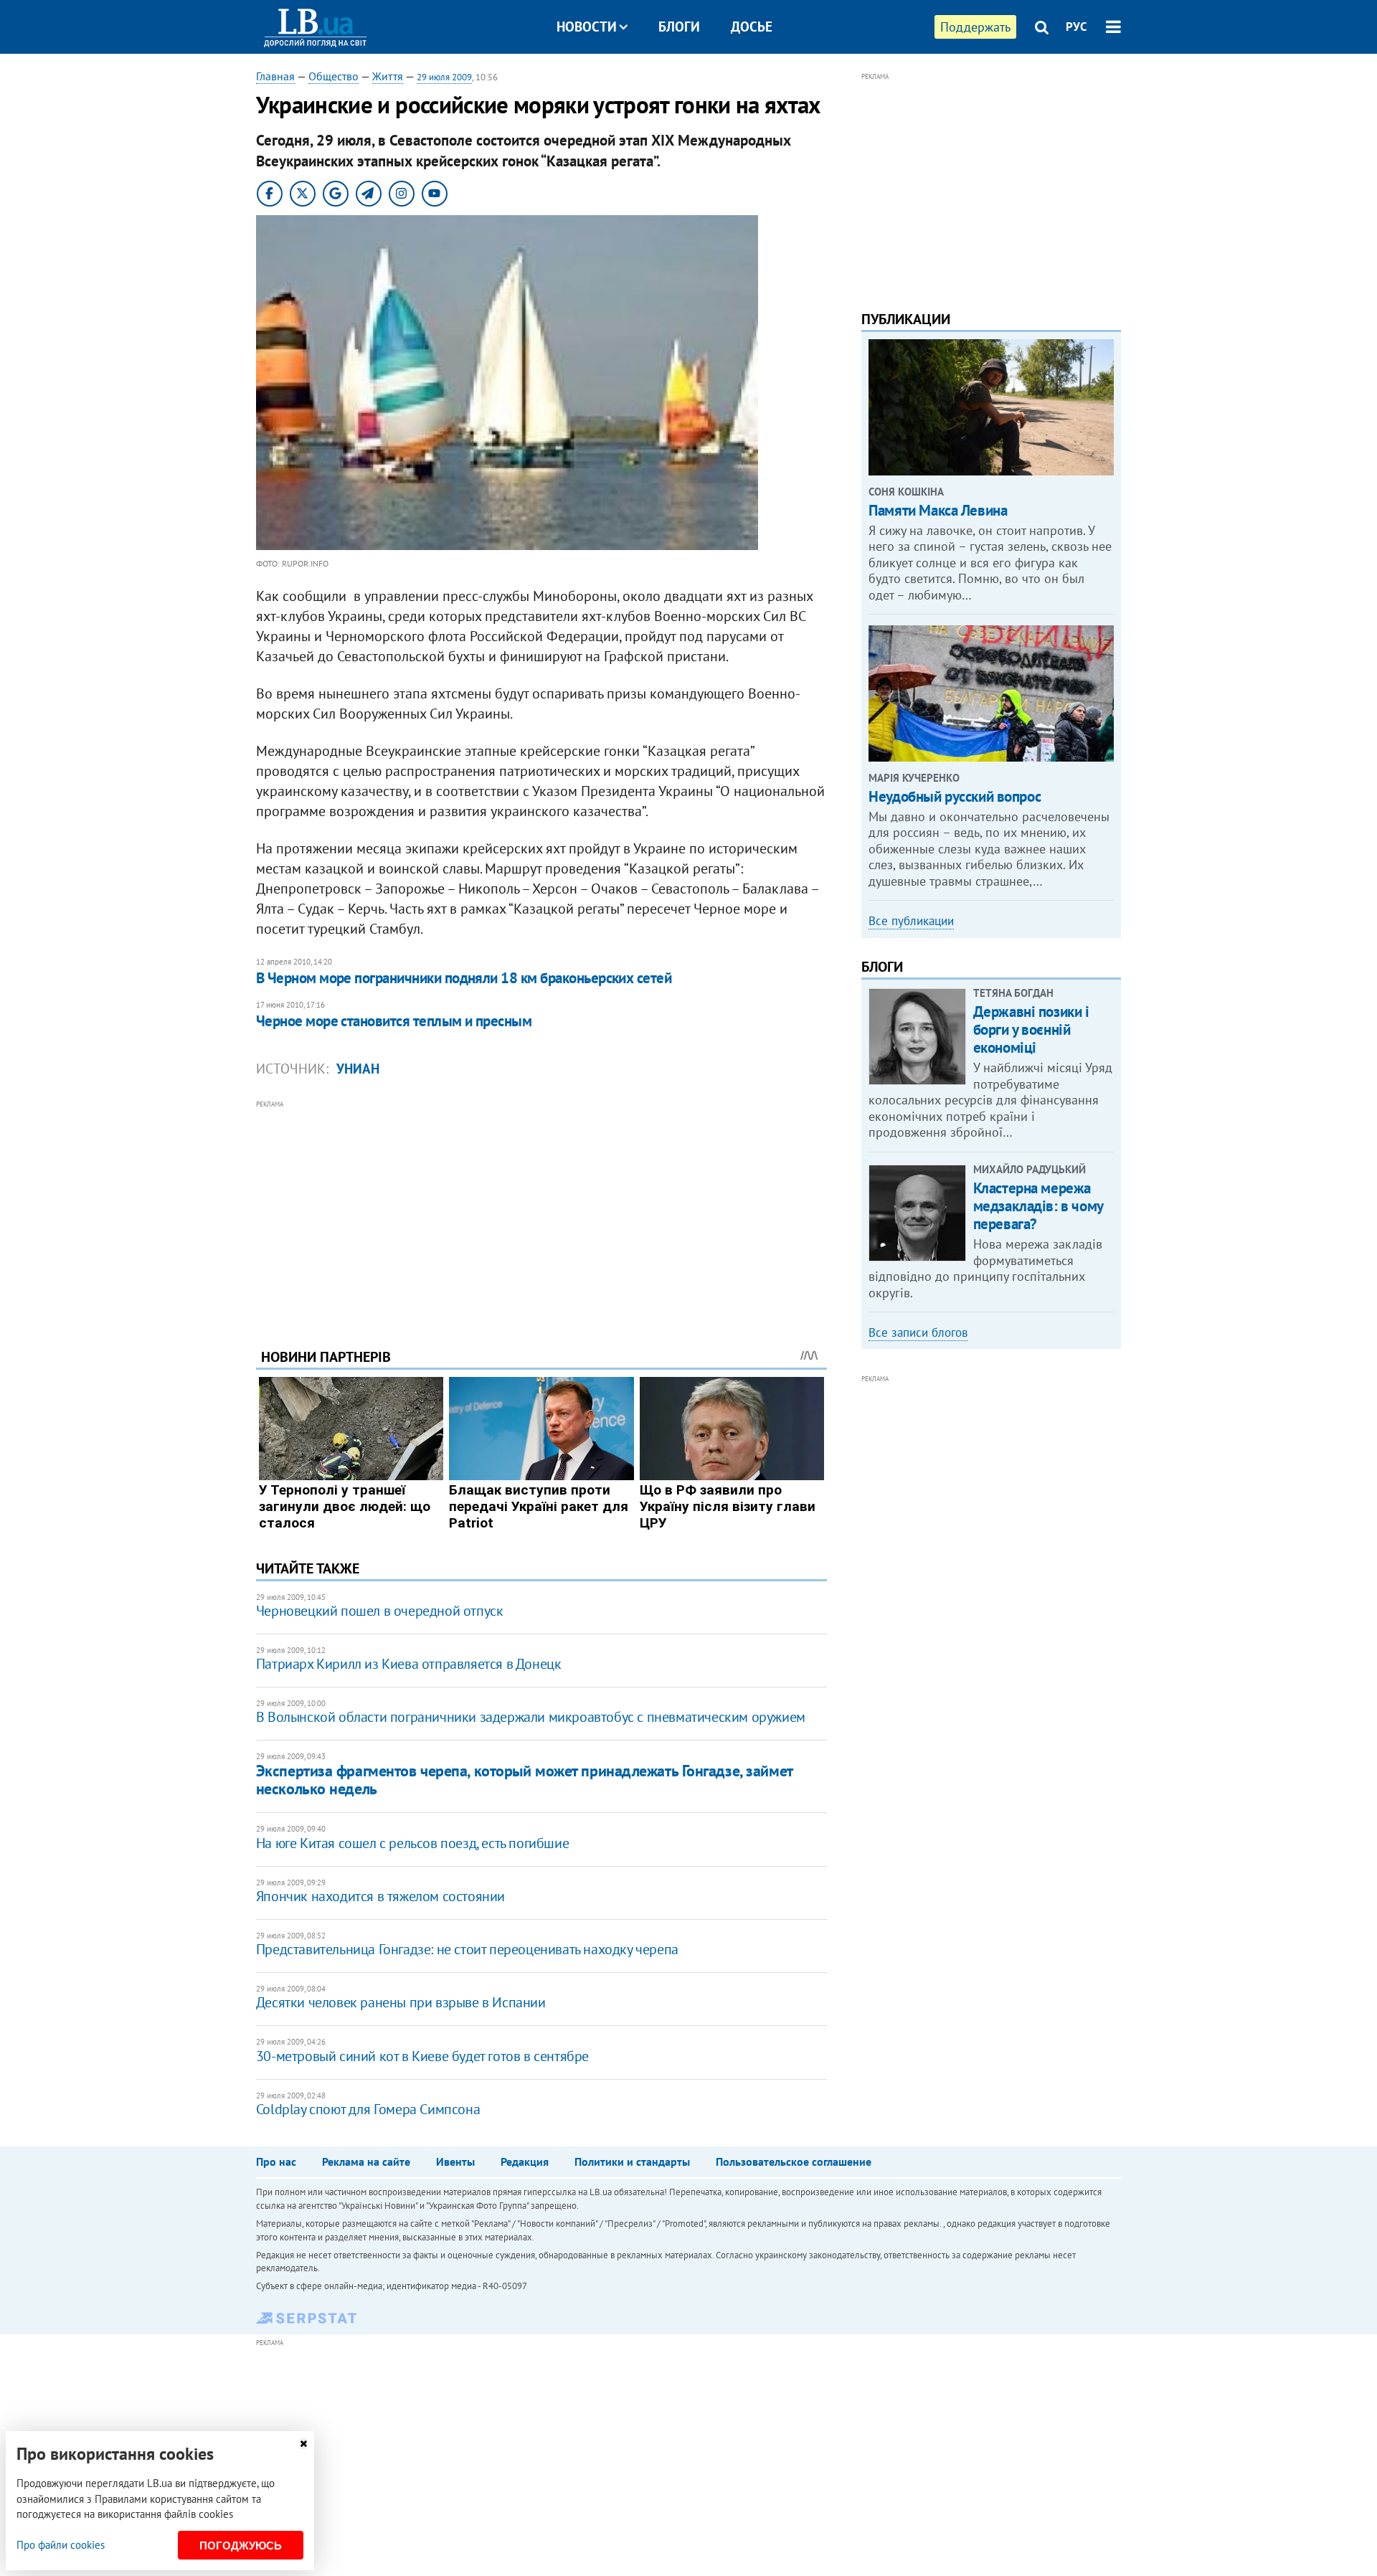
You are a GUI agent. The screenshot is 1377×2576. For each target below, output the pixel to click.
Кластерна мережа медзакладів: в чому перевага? (1038, 1206)
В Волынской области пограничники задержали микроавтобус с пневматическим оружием (531, 1717)
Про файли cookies (61, 2545)
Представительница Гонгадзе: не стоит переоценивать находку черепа (467, 1949)
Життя (388, 76)
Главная (275, 76)
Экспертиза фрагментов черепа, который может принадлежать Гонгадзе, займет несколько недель (524, 1780)
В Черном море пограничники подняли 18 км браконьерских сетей (464, 978)
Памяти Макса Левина (938, 510)
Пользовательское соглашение (794, 2161)
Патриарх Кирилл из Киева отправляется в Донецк (409, 1664)
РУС (1076, 27)
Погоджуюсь (241, 2546)
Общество (333, 76)
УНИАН (358, 1069)
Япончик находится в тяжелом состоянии (380, 1896)
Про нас (276, 2161)
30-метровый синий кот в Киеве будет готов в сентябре (422, 2056)
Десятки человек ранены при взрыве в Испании (401, 2002)
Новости (587, 27)
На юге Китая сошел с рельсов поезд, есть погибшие (412, 1843)
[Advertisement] (541, 1213)
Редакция (525, 2161)
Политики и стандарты (632, 2161)
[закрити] (303, 2444)
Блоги (679, 27)
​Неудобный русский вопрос (955, 796)
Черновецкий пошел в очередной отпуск (380, 1611)
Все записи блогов (918, 1332)
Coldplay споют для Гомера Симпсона (368, 2109)
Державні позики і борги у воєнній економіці (1031, 1029)
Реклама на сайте (366, 2161)
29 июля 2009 (444, 77)
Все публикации (911, 921)
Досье (752, 27)
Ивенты (455, 2161)
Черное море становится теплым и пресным (394, 1021)
